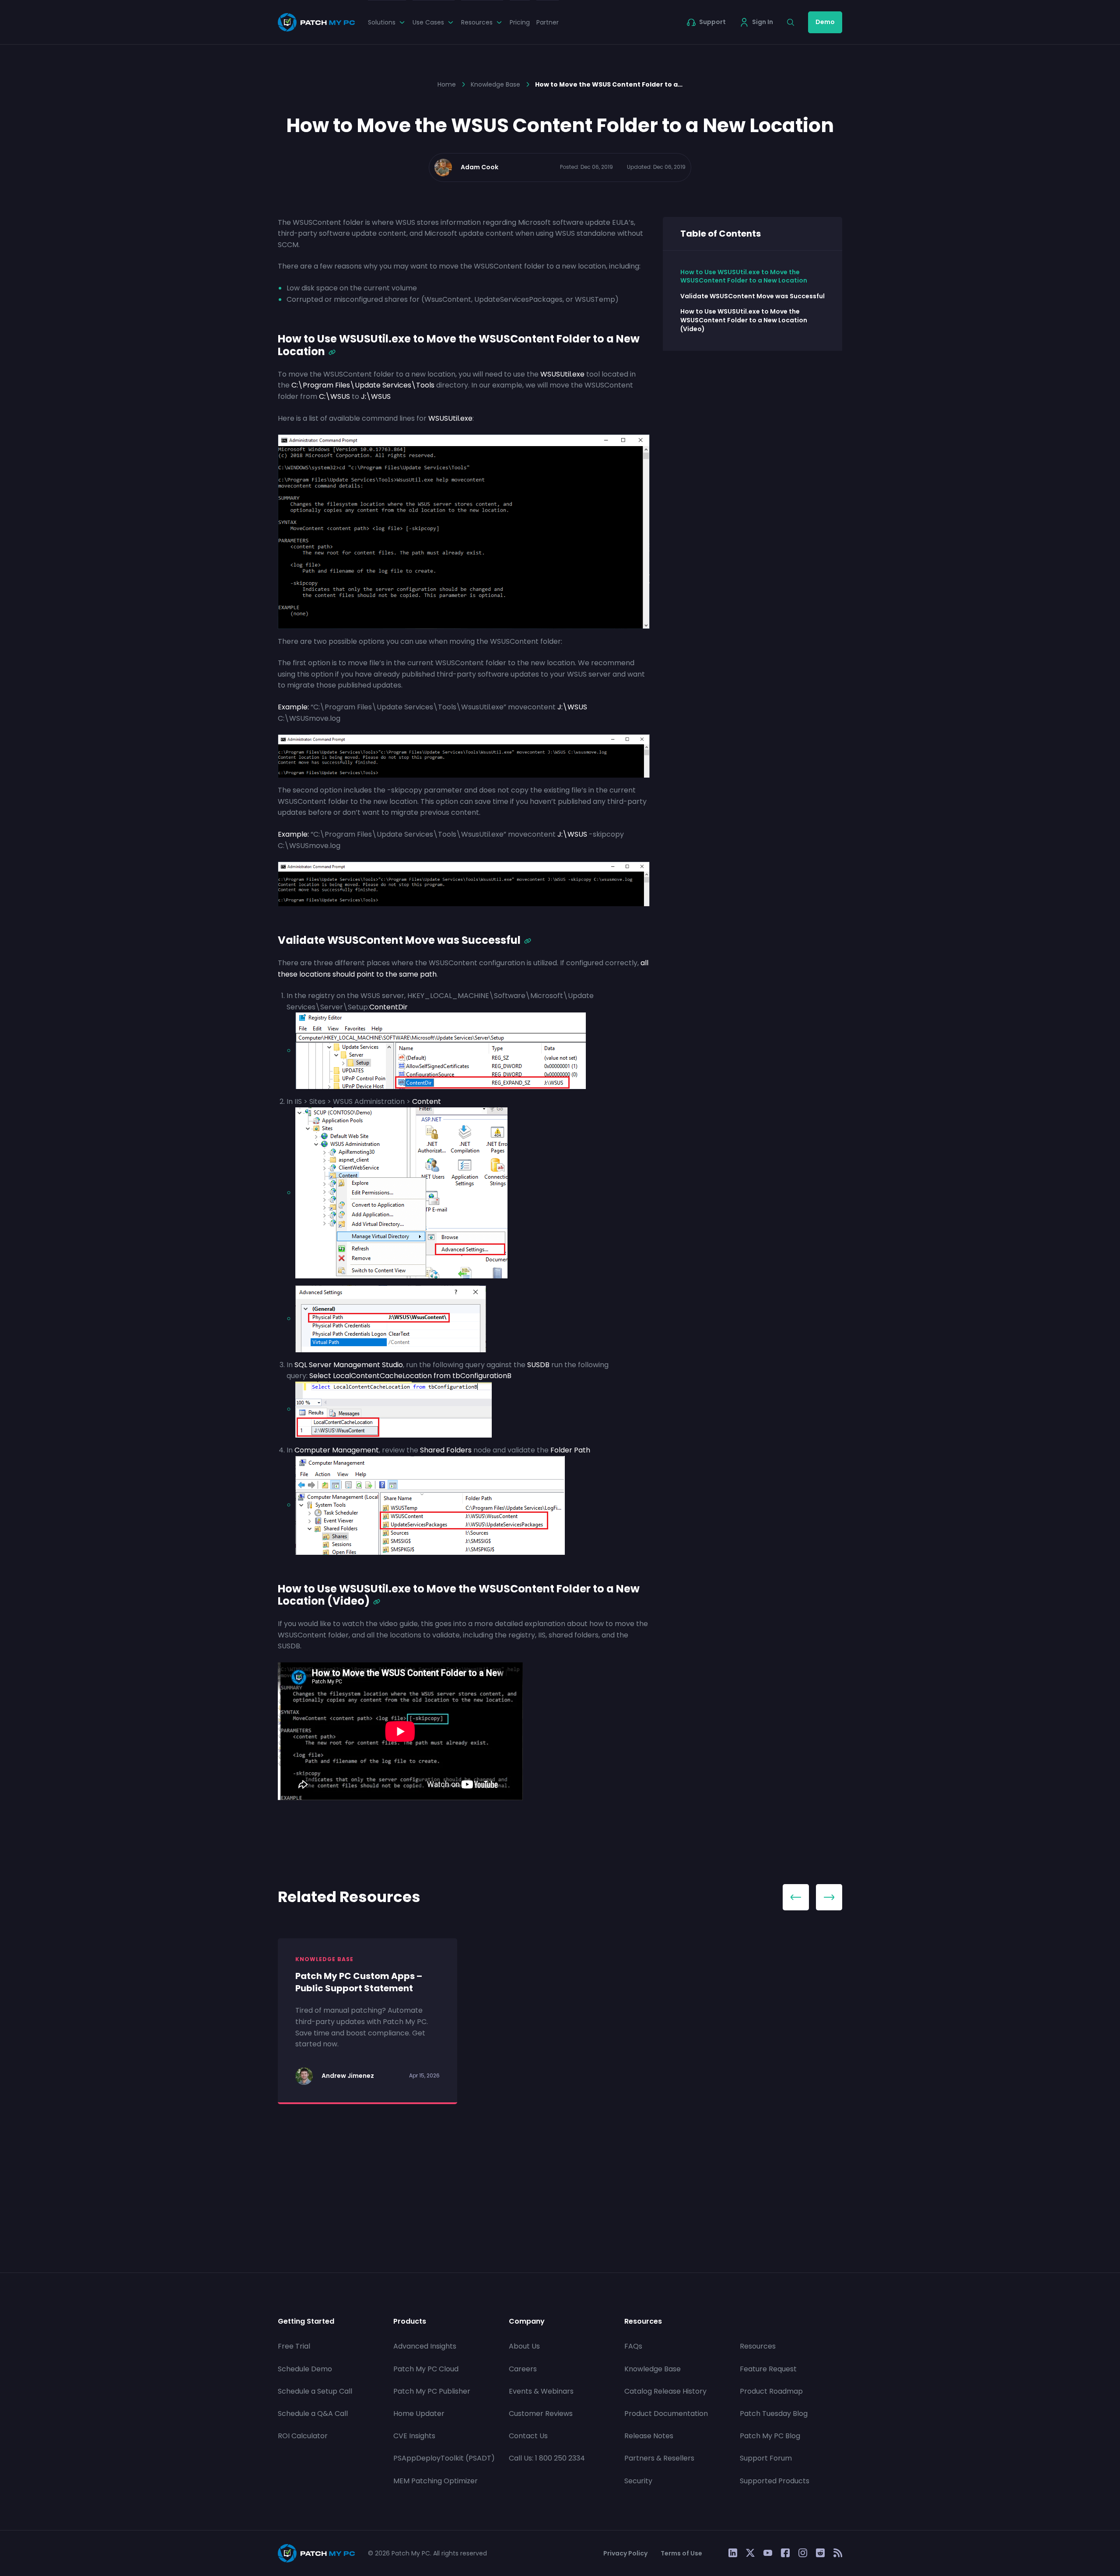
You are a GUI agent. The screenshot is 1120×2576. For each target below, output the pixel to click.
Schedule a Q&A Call (313, 2414)
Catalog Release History (665, 2391)
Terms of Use (681, 2553)
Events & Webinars (541, 2391)
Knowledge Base (495, 84)
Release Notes (649, 2436)
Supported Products (775, 2480)
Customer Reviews (541, 2414)
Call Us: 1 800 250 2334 (547, 2458)
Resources (758, 2346)
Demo (825, 22)
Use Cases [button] (428, 22)
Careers (523, 2368)
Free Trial (294, 2346)
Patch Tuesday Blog (774, 2414)
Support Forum (766, 2458)
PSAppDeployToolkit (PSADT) (444, 2458)
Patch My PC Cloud (426, 2368)
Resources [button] (477, 22)
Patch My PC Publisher (432, 2391)
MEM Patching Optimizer (436, 2480)
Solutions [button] (382, 22)
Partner (548, 22)
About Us (524, 2346)
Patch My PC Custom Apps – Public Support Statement (359, 1982)
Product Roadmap (771, 2391)
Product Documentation (666, 2414)
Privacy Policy (625, 2553)
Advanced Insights (425, 2346)
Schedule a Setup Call (315, 2391)
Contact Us (528, 2436)
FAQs (633, 2346)
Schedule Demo (305, 2368)
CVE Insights (414, 2436)
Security (638, 2480)
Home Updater (419, 2414)
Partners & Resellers (659, 2458)
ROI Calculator (303, 2436)
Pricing (520, 22)
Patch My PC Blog (770, 2436)
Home (447, 84)
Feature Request (768, 2368)
